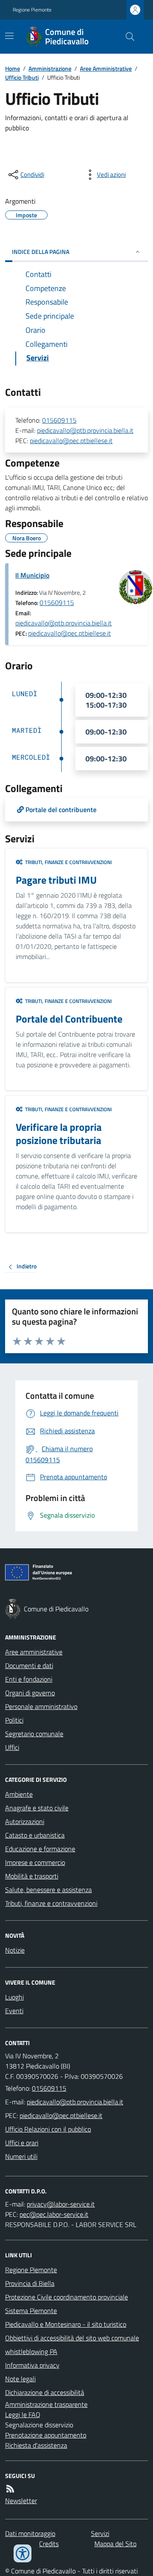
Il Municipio (32, 575)
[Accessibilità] (23, 2553)
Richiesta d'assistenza (36, 2445)
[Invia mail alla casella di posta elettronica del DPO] (61, 2204)
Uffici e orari (22, 2143)
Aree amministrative (34, 1652)
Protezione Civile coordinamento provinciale (67, 2297)
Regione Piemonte (32, 10)
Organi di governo (30, 1693)
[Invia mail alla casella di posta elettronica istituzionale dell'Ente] (75, 2102)
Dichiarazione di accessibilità (45, 2392)
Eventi (14, 2011)
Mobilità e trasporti (32, 1876)
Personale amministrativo (41, 1706)
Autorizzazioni (25, 1821)
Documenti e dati (29, 1665)
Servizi (100, 2533)
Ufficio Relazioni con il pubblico (48, 2129)
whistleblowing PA (31, 2351)
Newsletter (21, 2501)
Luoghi (14, 1997)
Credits (49, 2544)
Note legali (20, 2379)
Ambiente (19, 1794)
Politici (14, 1720)
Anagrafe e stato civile (37, 1808)
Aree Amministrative (106, 68)
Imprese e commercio (35, 1862)
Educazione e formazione (40, 1849)
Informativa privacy (32, 2365)
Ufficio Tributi (22, 77)
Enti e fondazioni (29, 1679)
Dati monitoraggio (30, 2533)
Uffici (12, 1747)
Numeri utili (21, 2156)
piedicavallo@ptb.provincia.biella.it (85, 430)
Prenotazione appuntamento (46, 2435)
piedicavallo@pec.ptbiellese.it (71, 441)
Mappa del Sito (115, 2544)
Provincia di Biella (30, 2283)
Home (13, 68)
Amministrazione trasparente (46, 2404)
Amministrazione (50, 68)
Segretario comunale (34, 1734)
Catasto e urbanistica (35, 1835)
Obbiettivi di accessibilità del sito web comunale (72, 2338)
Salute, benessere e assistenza (48, 1890)
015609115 (59, 420)
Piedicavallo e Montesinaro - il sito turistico (66, 2324)
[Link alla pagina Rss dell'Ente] (10, 2489)
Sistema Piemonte (31, 2311)
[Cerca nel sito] (127, 37)
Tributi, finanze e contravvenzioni (51, 1903)
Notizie (15, 1950)
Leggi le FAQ (23, 2415)
